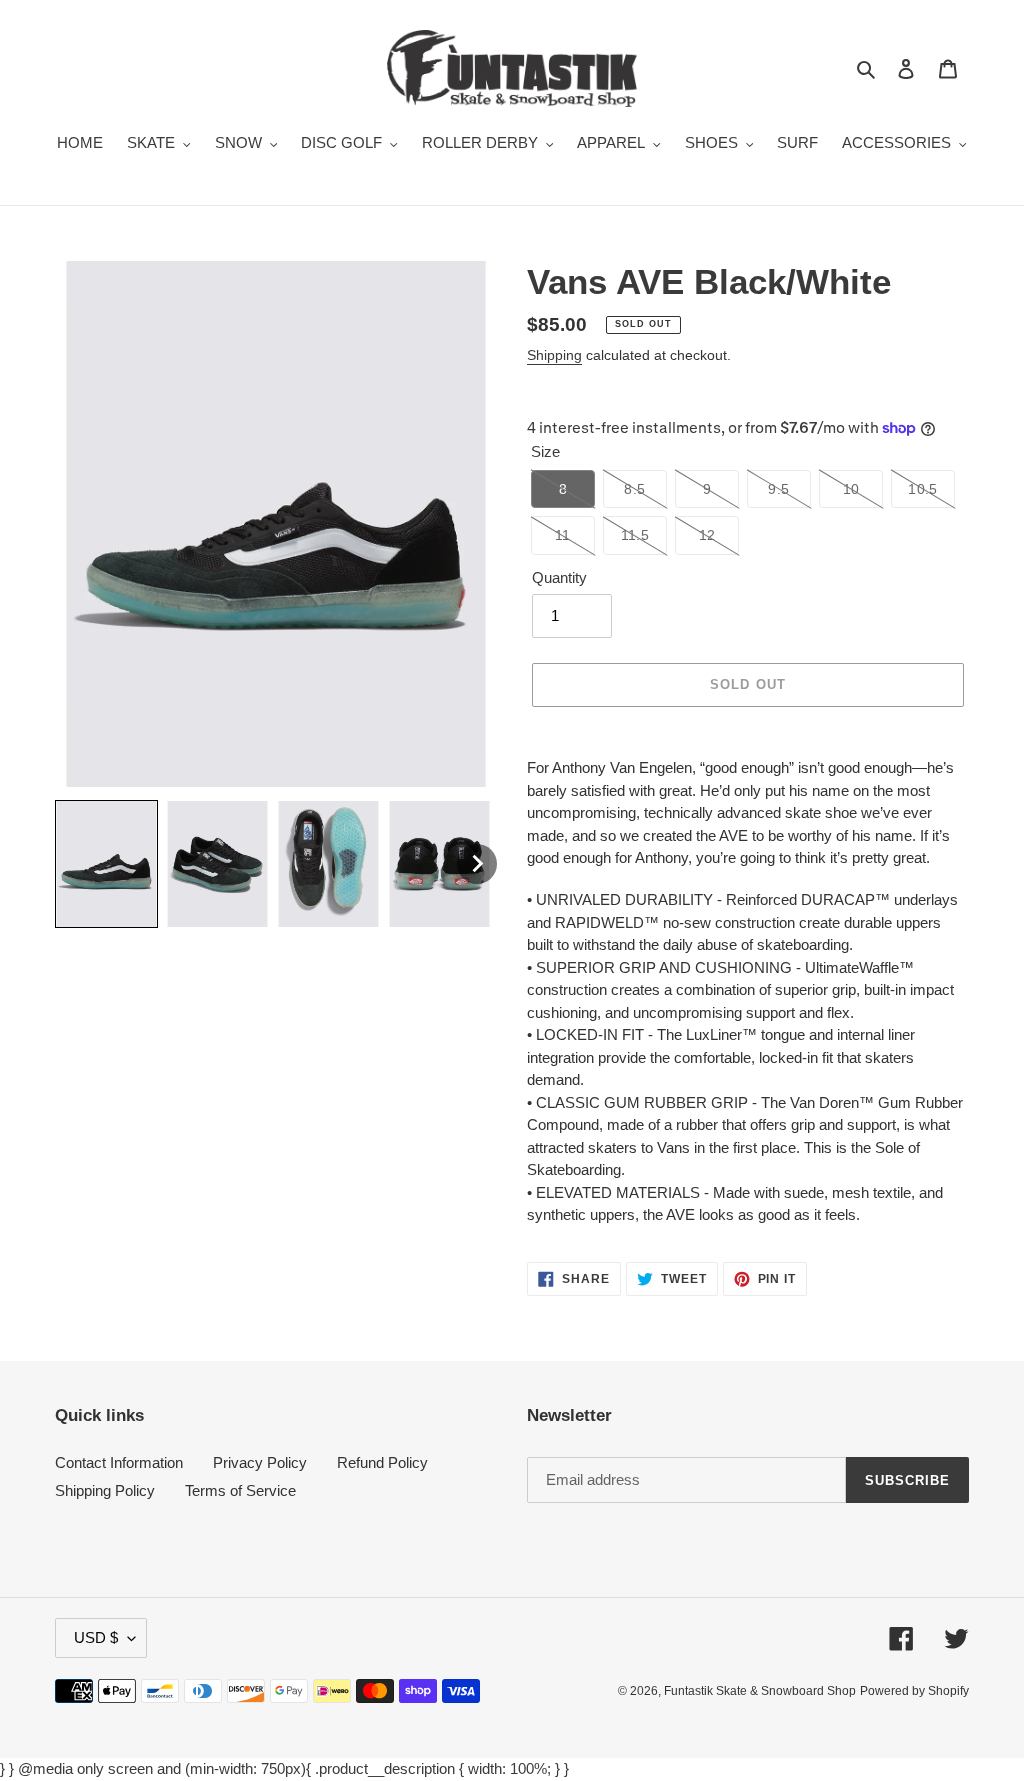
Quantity (559, 577)
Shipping (554, 355)
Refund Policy (382, 1462)
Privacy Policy (260, 1462)
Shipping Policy (105, 1490)
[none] (106, 864)
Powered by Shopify (914, 1691)
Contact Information (119, 1462)
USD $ (96, 1637)
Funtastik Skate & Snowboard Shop (760, 1691)
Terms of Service (240, 1490)
